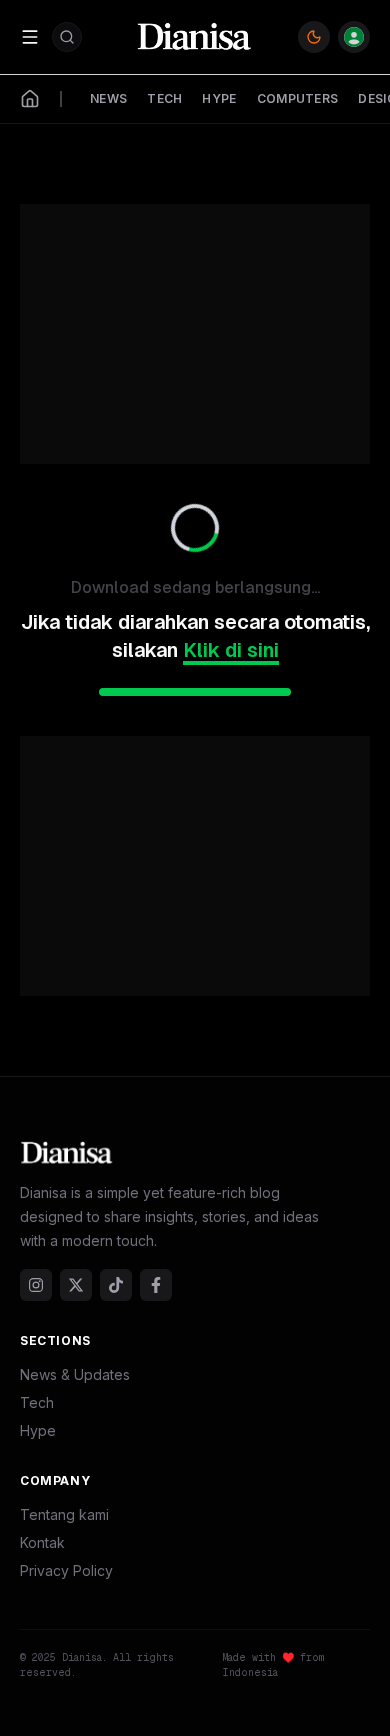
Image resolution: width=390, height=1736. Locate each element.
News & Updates (75, 1374)
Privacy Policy (66, 1570)
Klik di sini (231, 650)
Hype (38, 1430)
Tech (37, 1402)
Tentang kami (64, 1514)
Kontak (42, 1542)
